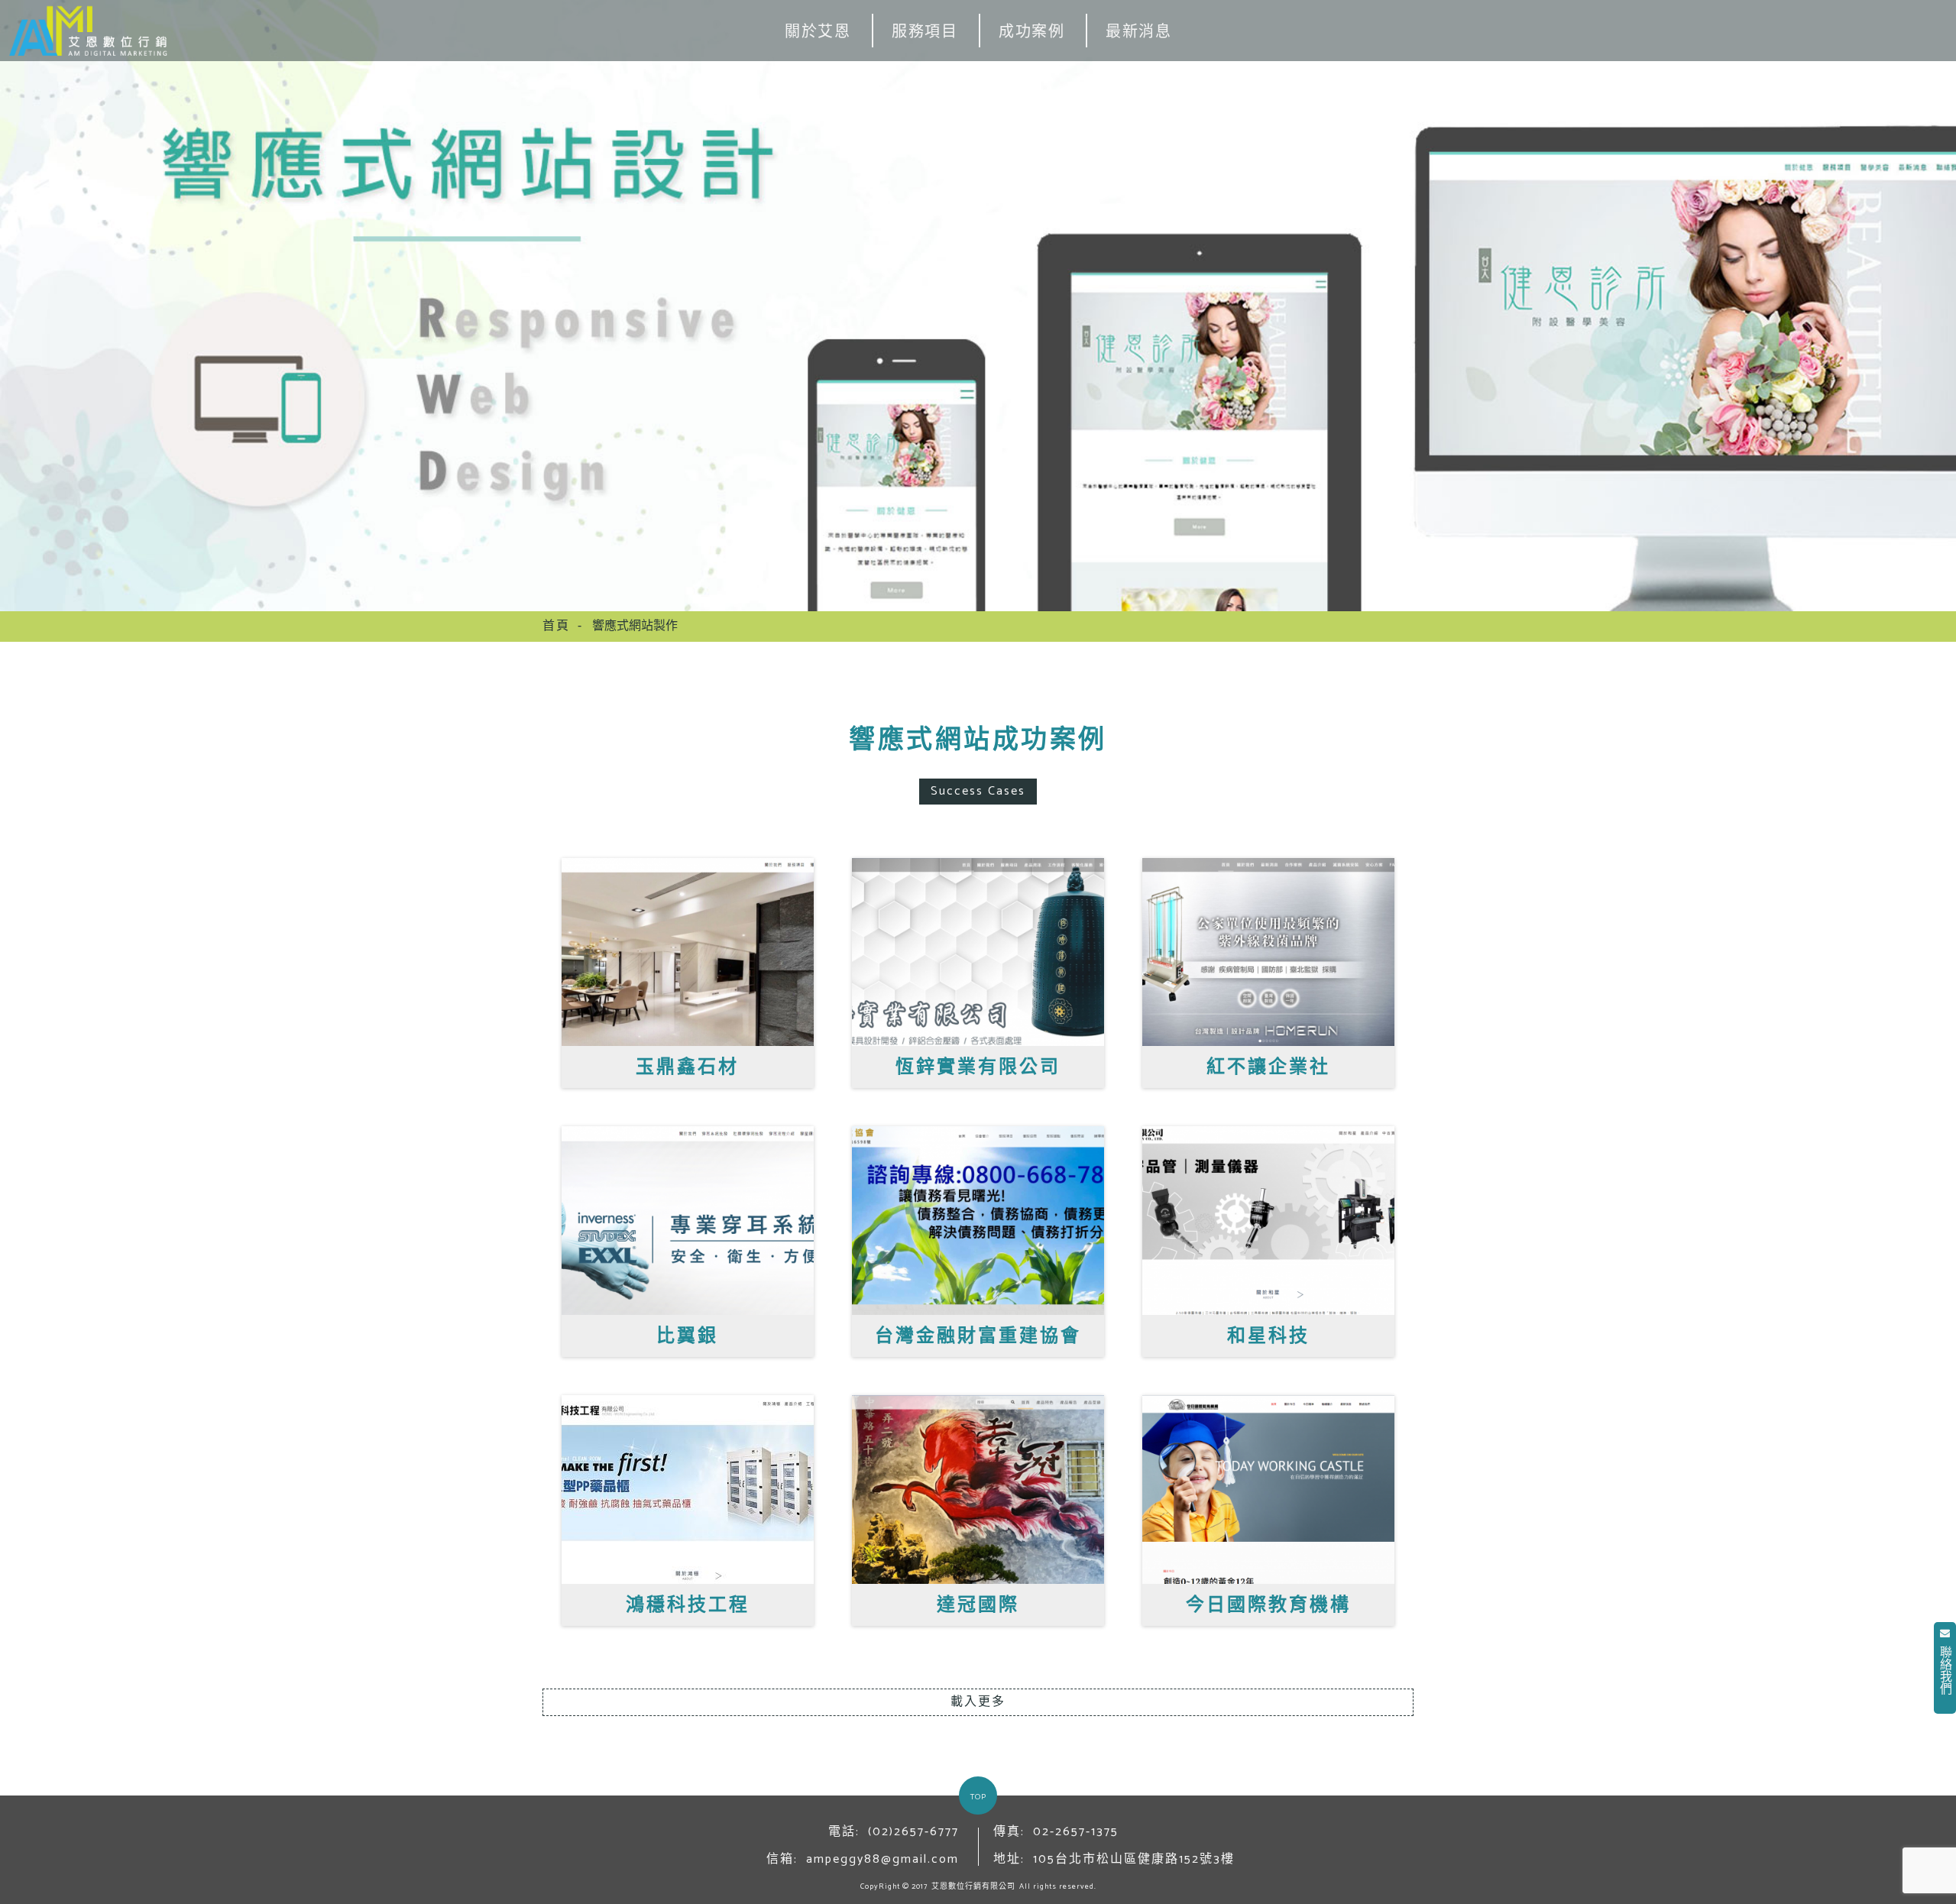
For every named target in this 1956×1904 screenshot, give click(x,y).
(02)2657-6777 (913, 1832)
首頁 (556, 626)
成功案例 (1031, 32)
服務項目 (925, 32)
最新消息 (1138, 32)
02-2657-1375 (1076, 1832)
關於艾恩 (818, 32)
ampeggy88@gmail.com (882, 1859)
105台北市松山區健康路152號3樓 (1134, 1859)
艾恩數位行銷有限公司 (973, 1887)
